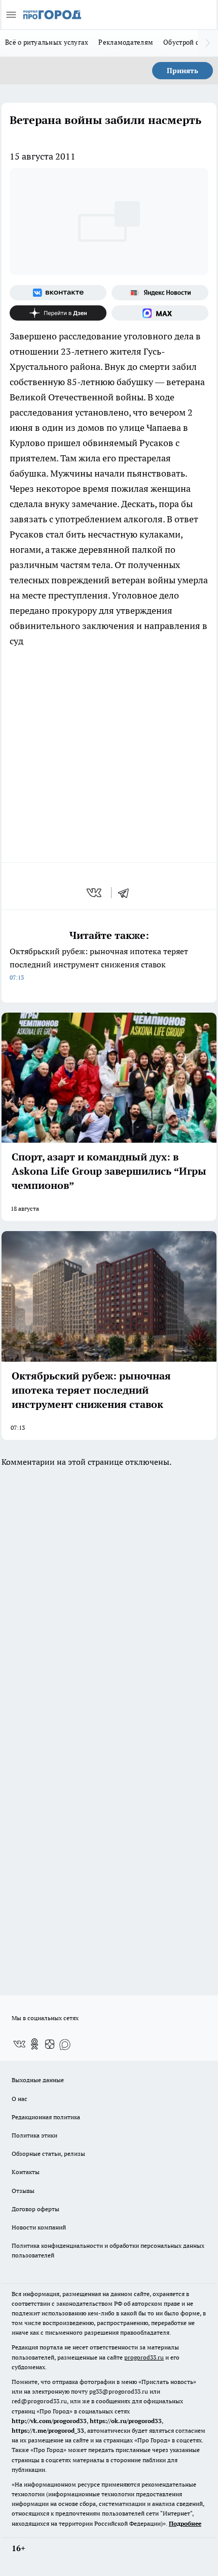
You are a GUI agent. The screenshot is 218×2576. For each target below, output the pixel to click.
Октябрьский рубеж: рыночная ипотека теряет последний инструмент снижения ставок (99, 964)
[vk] (95, 893)
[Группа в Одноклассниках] (34, 2044)
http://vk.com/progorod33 (49, 2421)
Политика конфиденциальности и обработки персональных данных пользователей (108, 2250)
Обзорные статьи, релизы (48, 2154)
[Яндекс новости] (160, 293)
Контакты (26, 2172)
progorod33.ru (144, 2357)
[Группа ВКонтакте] (58, 293)
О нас (20, 2099)
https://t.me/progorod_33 (48, 2430)
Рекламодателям (126, 42)
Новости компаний (39, 2227)
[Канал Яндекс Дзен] (58, 313)
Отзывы (23, 2191)
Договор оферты (35, 2209)
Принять (183, 71)
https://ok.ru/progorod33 (126, 2421)
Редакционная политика (46, 2117)
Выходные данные (38, 2080)
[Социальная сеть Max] (160, 313)
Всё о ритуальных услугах (47, 42)
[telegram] (127, 893)
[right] (208, 43)
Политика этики (34, 2135)
